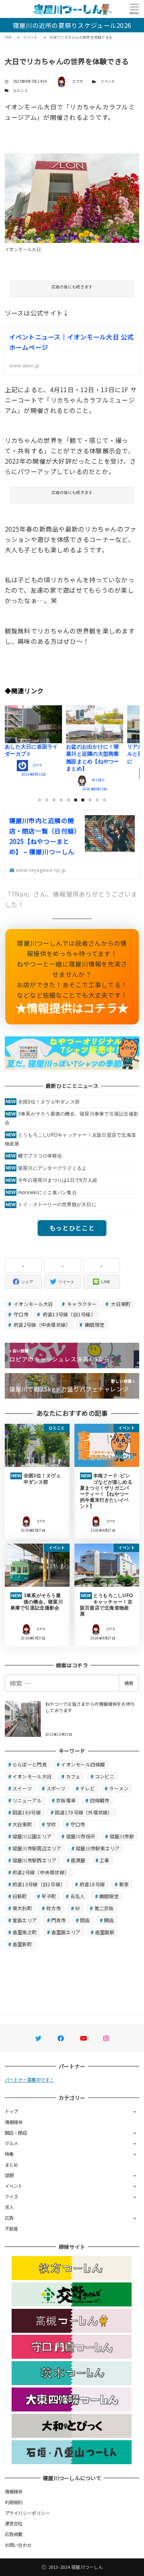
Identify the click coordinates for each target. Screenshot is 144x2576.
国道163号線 (27, 1812)
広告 (9, 2218)
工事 (105, 1860)
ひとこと (21, 90)
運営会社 (14, 2523)
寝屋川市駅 (122, 1836)
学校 (51, 1824)
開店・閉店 (16, 2133)
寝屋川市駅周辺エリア (37, 1848)
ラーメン (119, 1788)
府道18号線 (92, 1884)
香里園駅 (105, 1932)
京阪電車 (66, 1800)
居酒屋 (78, 1860)
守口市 (20, 1314)
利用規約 (14, 2502)
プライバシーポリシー (27, 2513)
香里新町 (22, 1944)
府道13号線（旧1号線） (69, 1314)
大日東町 (120, 1304)
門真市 (59, 1920)
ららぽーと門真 (30, 1764)
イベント (108, 81)
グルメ (12, 2143)
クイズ (12, 2197)
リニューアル (27, 1800)
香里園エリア (66, 1932)
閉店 (85, 1920)
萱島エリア (25, 1920)
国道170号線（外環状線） (84, 1812)
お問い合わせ (18, 2545)
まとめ (12, 2165)
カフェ (73, 1776)
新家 (124, 1884)
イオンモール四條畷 (83, 1764)
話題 (9, 2175)
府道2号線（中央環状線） (41, 1325)
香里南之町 (25, 1932)
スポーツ (56, 1788)
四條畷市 (100, 1800)
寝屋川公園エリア (32, 1836)
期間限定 (94, 1325)
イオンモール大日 (33, 1304)
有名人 (78, 1896)
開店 (109, 1920)
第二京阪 (104, 1908)
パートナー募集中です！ (30, 2080)
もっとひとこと (72, 1228)
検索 (129, 1683)
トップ (12, 2111)
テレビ (87, 1788)
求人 (9, 2207)
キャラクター (81, 1304)
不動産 (12, 2229)
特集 (9, 2154)
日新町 (20, 1896)
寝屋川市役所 (81, 1836)
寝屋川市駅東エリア (98, 1848)
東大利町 (22, 1908)
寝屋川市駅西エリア (34, 1860)
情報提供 (14, 2122)
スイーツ (22, 1788)
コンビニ (105, 1776)
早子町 (49, 1896)
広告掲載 (14, 2534)
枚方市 (54, 1908)
